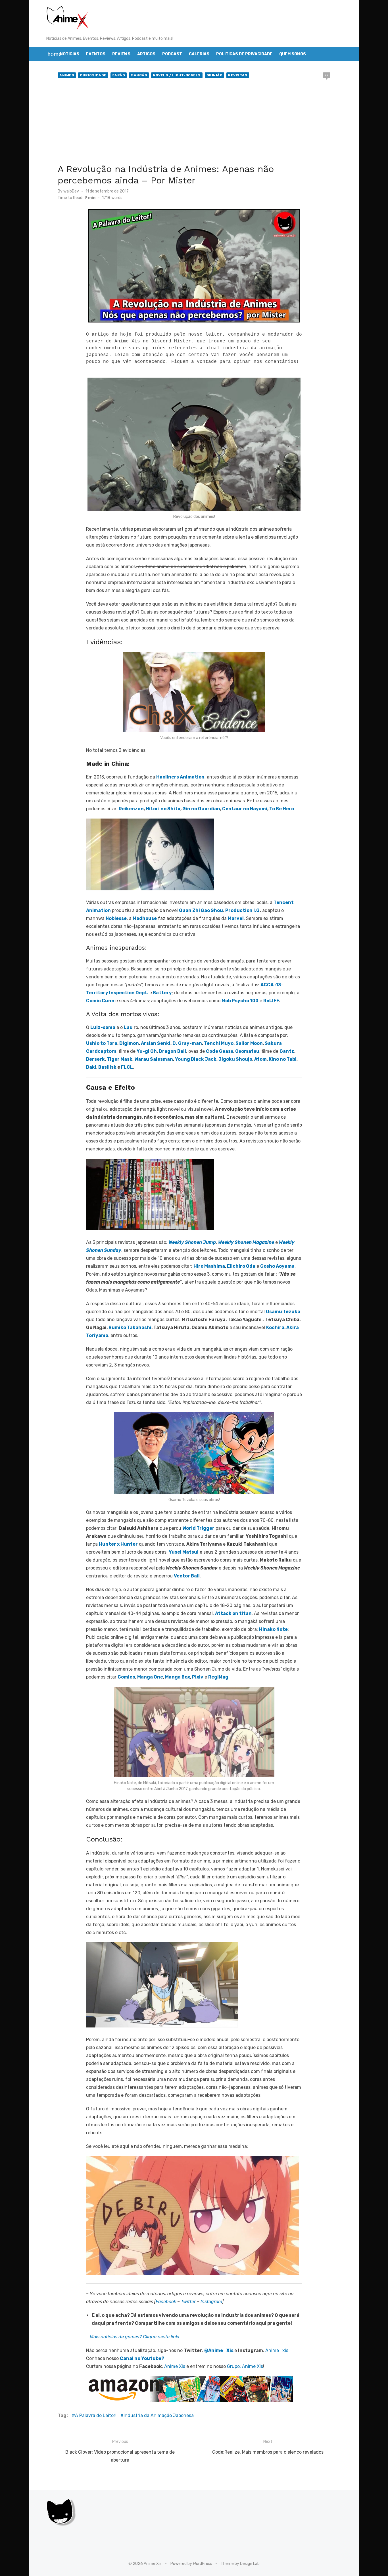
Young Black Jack (196, 1059)
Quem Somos (293, 54)
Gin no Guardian (201, 809)
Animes (67, 75)
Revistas (238, 75)
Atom (260, 1059)
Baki (91, 1067)
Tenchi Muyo (219, 1043)
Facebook (166, 2302)
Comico (126, 1677)
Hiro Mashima (209, 1266)
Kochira (275, 1327)
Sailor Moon (249, 1043)
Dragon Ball (172, 1051)
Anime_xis (277, 2350)
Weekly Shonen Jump (192, 1242)
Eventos (96, 54)
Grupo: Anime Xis (245, 2366)
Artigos (146, 54)
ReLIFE (271, 1001)
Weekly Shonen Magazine (246, 1242)
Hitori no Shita (163, 809)
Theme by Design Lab (240, 2564)
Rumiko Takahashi (130, 1327)
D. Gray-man (187, 1043)
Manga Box (178, 1677)
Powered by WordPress (191, 2564)
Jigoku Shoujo (235, 1059)
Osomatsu (247, 1051)
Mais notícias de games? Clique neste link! (134, 2337)
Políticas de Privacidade (244, 54)
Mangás (139, 75)
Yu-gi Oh (147, 1051)
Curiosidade (93, 75)
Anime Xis (175, 2366)
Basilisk (107, 1067)
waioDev (71, 191)
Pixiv (198, 1677)
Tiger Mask (120, 1059)
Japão (119, 75)
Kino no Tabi (283, 1059)
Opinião (215, 75)
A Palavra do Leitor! (96, 2415)
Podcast (172, 54)
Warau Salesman (154, 1059)
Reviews (121, 54)
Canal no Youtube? (142, 2358)
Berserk (95, 1059)
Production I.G (242, 910)
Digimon (129, 1043)
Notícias (70, 54)
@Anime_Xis (219, 2350)
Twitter (188, 2302)
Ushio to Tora (102, 1043)
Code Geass (220, 1051)
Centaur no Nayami (245, 809)
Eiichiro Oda (241, 1266)
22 (327, 75)
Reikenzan (131, 809)
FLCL (127, 1067)
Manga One (150, 1677)
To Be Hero (282, 809)
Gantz (287, 1051)
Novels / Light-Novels (177, 75)
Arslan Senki (156, 1043)
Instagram (211, 2302)
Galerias (199, 54)
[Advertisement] (194, 122)
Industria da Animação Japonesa (159, 2415)
